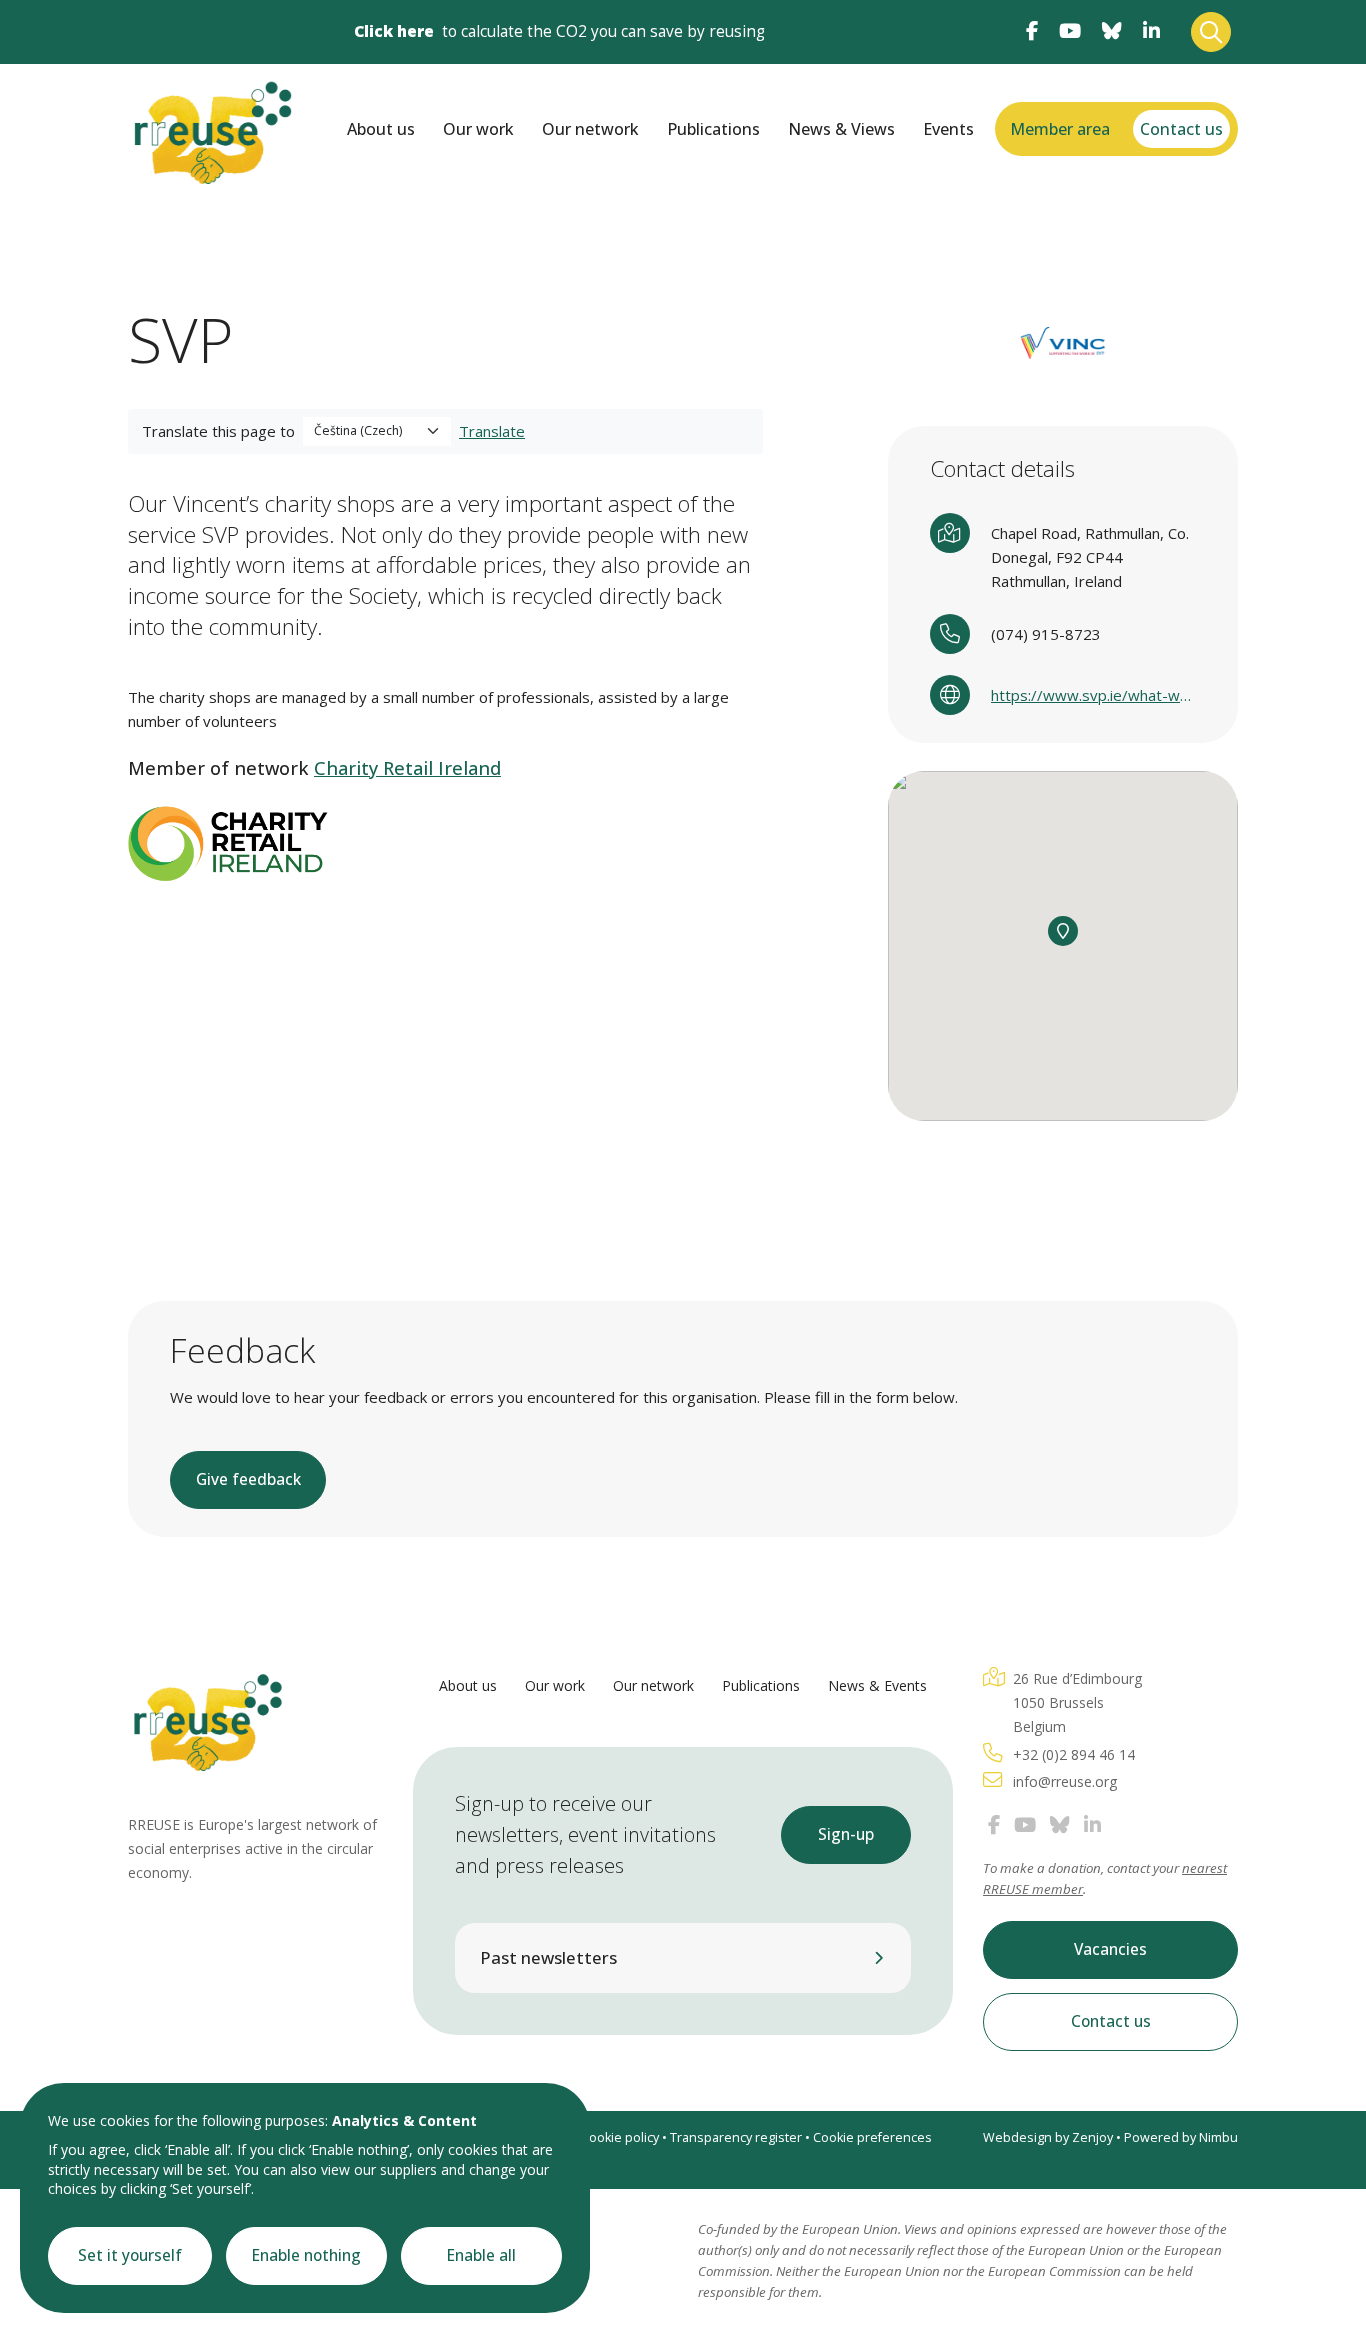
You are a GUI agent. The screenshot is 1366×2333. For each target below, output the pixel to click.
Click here (394, 31)
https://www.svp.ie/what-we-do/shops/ (1093, 695)
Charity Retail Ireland (407, 768)
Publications (713, 129)
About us (381, 129)
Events (948, 129)
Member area (1060, 129)
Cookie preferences (872, 2137)
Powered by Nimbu (1181, 2137)
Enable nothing (306, 2255)
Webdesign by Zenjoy (1048, 2137)
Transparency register (736, 2137)
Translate (492, 431)
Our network (590, 129)
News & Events (877, 1685)
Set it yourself (130, 2255)
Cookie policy (620, 2137)
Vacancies (1110, 1949)
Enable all (481, 2255)
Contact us (1181, 129)
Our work (478, 129)
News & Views (841, 129)
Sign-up (846, 1834)
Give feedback (248, 1479)
